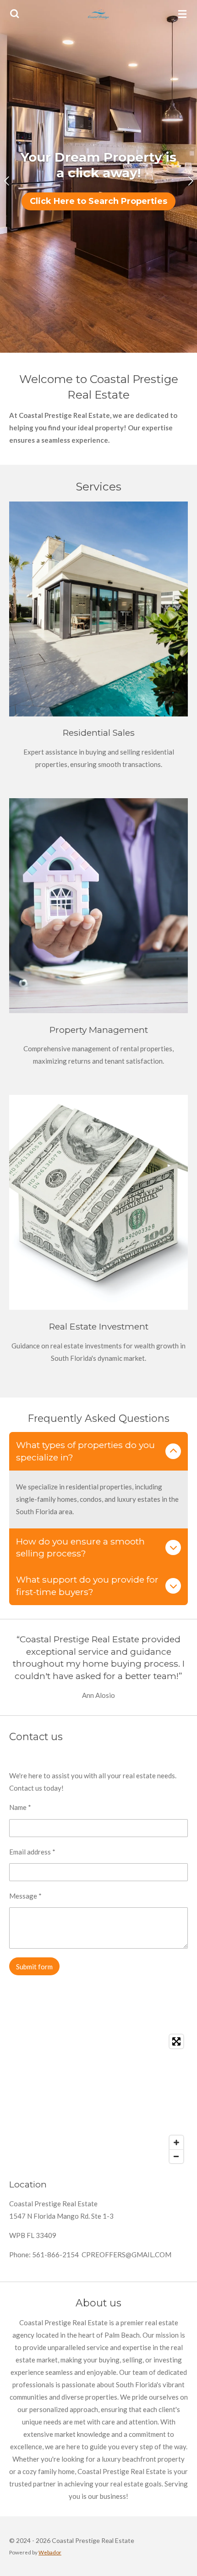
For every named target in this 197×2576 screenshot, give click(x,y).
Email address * (32, 1852)
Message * (25, 1896)
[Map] (98, 2099)
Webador (50, 2552)
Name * (20, 1807)
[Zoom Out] (176, 2156)
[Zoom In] (176, 2142)
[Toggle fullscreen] (176, 2041)
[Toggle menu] (182, 14)
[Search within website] (15, 14)
